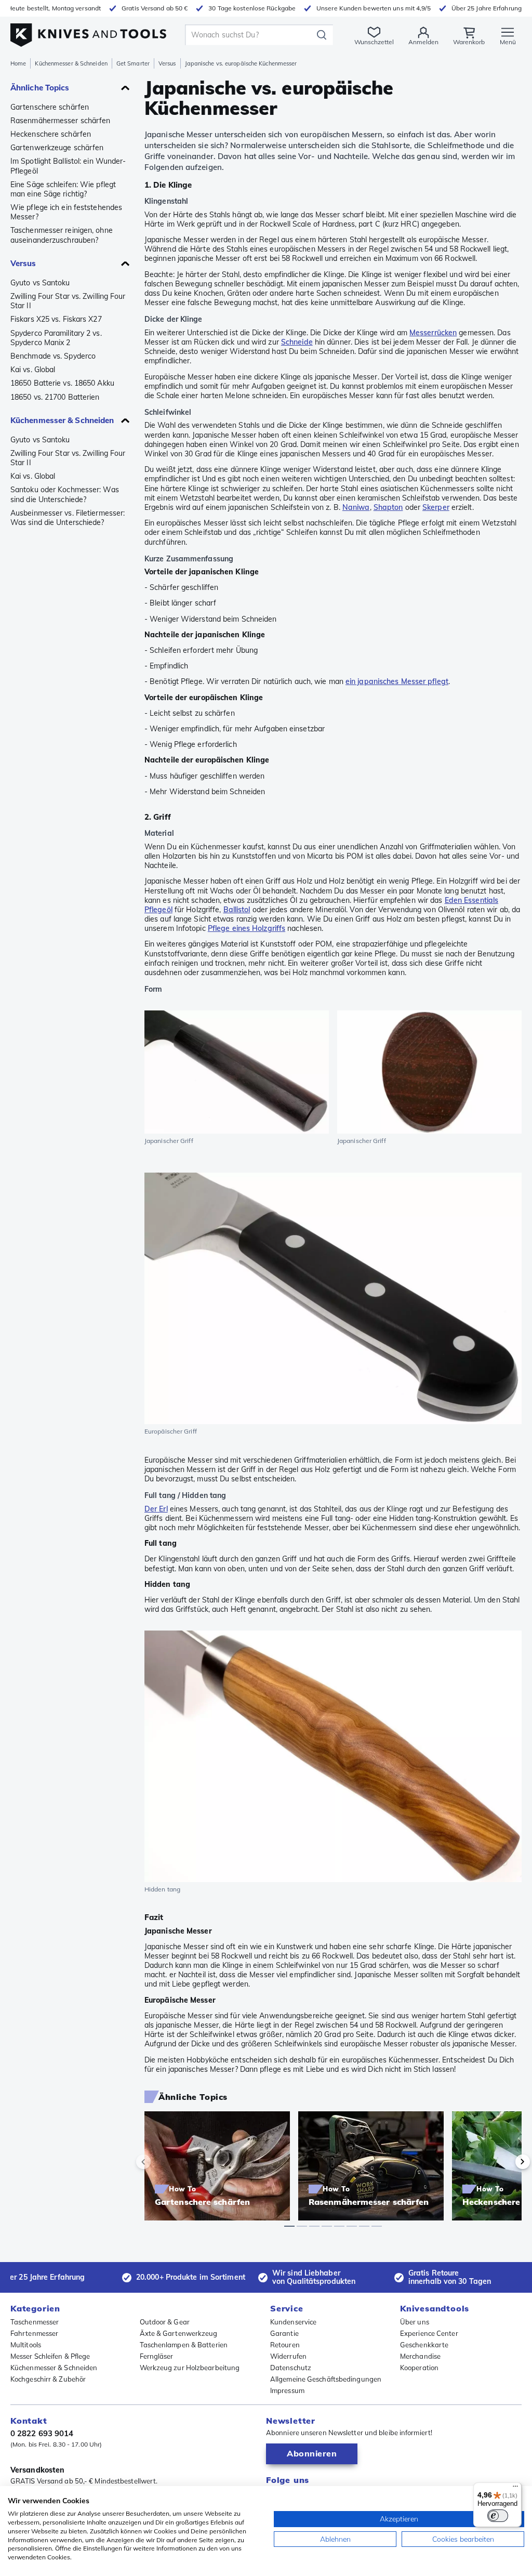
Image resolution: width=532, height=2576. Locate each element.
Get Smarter (133, 63)
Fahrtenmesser (34, 2333)
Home (18, 63)
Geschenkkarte (424, 2345)
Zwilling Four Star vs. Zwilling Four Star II (68, 301)
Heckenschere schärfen (51, 134)
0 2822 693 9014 (42, 2433)
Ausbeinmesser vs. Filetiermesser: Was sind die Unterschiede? (68, 518)
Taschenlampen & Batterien (184, 2345)
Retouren (285, 2345)
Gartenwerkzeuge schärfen (57, 148)
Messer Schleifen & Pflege (50, 2356)
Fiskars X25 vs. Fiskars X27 (56, 319)
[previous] (161, 2162)
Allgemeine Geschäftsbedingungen (326, 2379)
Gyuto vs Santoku (40, 283)
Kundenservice (293, 2322)
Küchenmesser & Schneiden (71, 63)
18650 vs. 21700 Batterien (55, 397)
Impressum (287, 2390)
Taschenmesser (35, 2322)
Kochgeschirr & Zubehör (48, 2379)
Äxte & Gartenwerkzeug (179, 2333)
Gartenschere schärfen (50, 107)
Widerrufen (288, 2356)
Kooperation (419, 2368)
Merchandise (420, 2356)
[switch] (498, 2516)
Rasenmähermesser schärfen (61, 121)
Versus (167, 63)
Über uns (415, 2322)
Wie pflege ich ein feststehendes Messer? (66, 212)
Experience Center (429, 2333)
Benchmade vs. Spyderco (53, 356)
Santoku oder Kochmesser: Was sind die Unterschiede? (65, 494)
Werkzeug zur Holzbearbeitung (190, 2368)
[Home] (88, 32)
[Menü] (515, 2489)
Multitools (26, 2345)
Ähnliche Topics (40, 88)
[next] (505, 2162)
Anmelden (423, 42)
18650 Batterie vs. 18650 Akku (62, 383)
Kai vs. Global (33, 370)
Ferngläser (157, 2356)
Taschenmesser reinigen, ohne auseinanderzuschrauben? (62, 235)
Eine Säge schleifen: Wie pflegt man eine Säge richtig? (63, 189)
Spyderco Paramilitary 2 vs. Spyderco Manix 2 (56, 338)
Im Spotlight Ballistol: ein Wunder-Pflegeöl (68, 166)
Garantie (284, 2333)
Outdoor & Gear (165, 2322)
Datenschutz (291, 2368)
